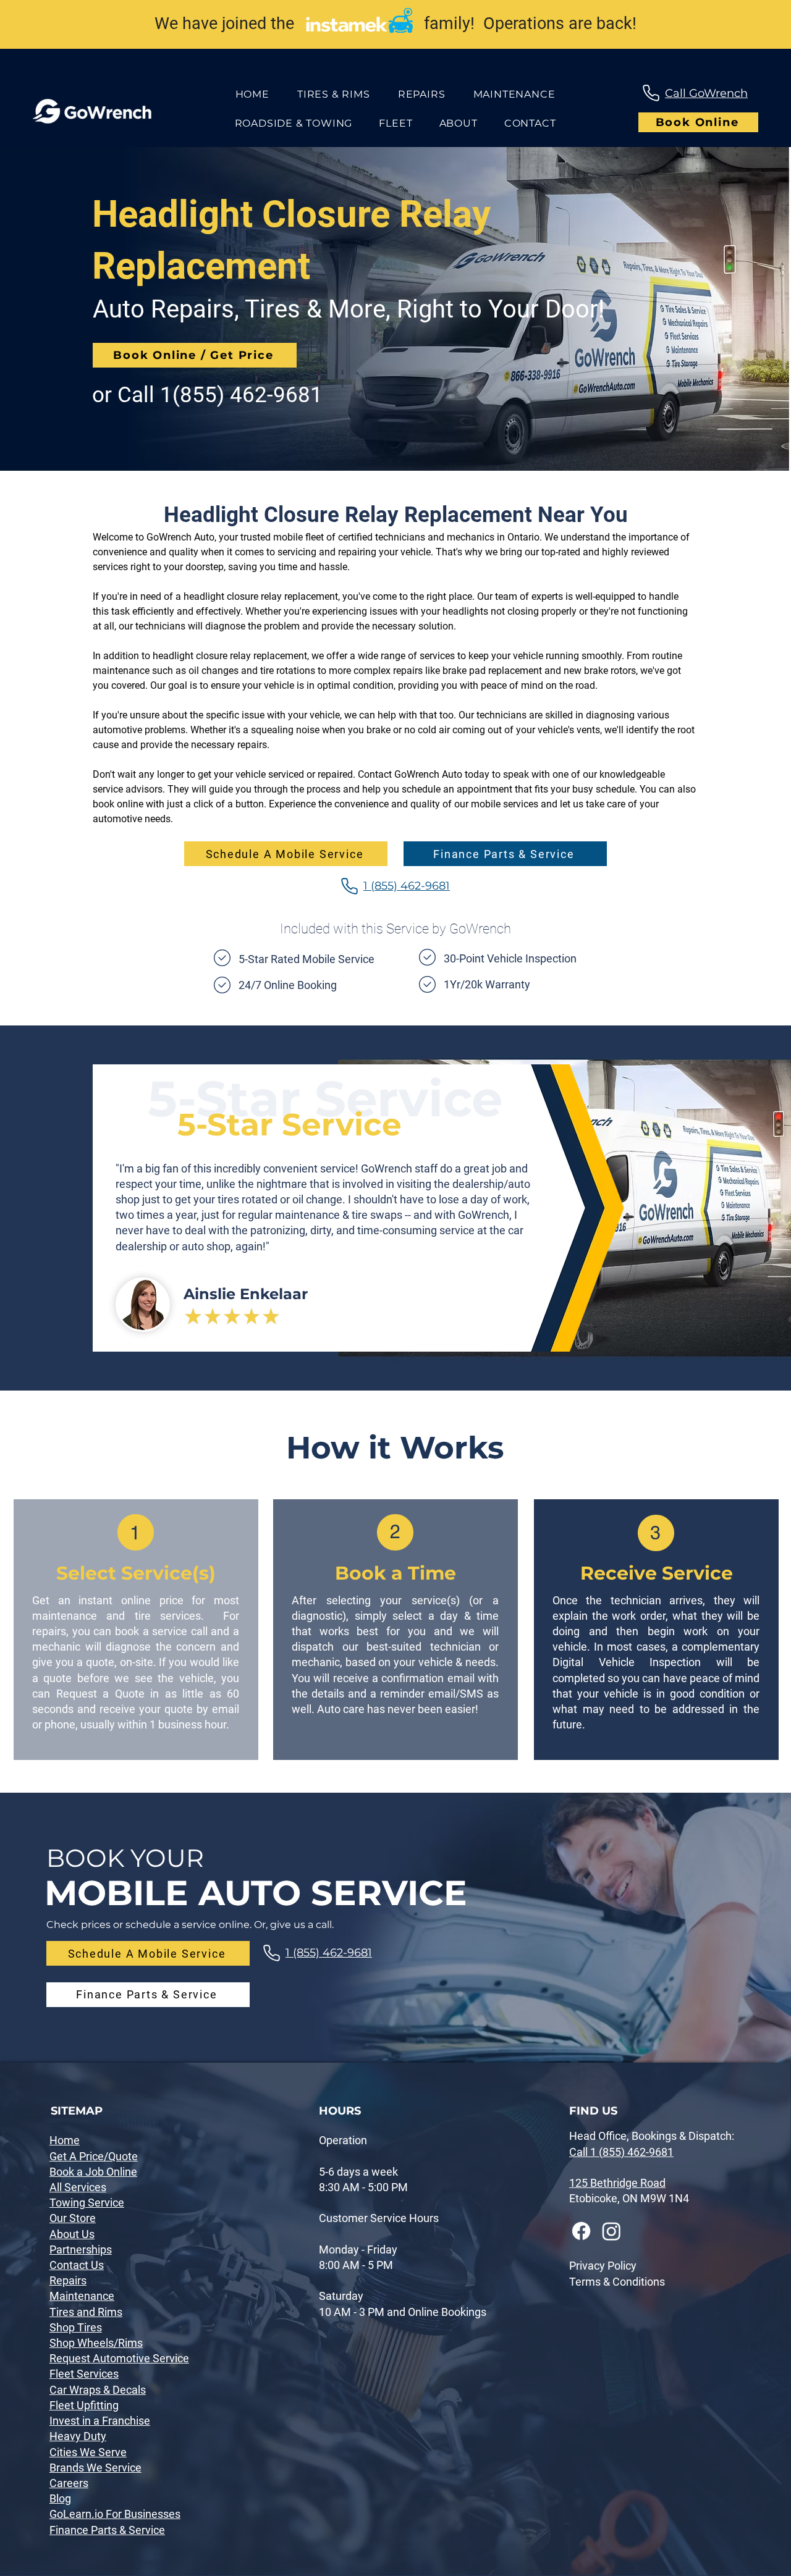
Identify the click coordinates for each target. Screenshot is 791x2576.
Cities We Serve (88, 2452)
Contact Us (77, 2265)
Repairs (68, 2280)
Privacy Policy (603, 2266)
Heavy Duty (78, 2436)
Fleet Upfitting (84, 2405)
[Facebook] (581, 2231)
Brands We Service (95, 2468)
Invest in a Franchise (100, 2421)
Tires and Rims (86, 2312)
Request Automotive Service (119, 2358)
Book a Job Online (93, 2172)
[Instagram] (611, 2231)
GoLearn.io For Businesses (115, 2514)
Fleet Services (84, 2374)
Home (65, 2140)
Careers (69, 2483)
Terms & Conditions (617, 2282)
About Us (72, 2234)
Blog (60, 2498)
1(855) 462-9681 (241, 395)
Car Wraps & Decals (98, 2390)
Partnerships (81, 2250)
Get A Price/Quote (94, 2156)
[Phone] (651, 93)
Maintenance (82, 2296)
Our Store (73, 2218)
